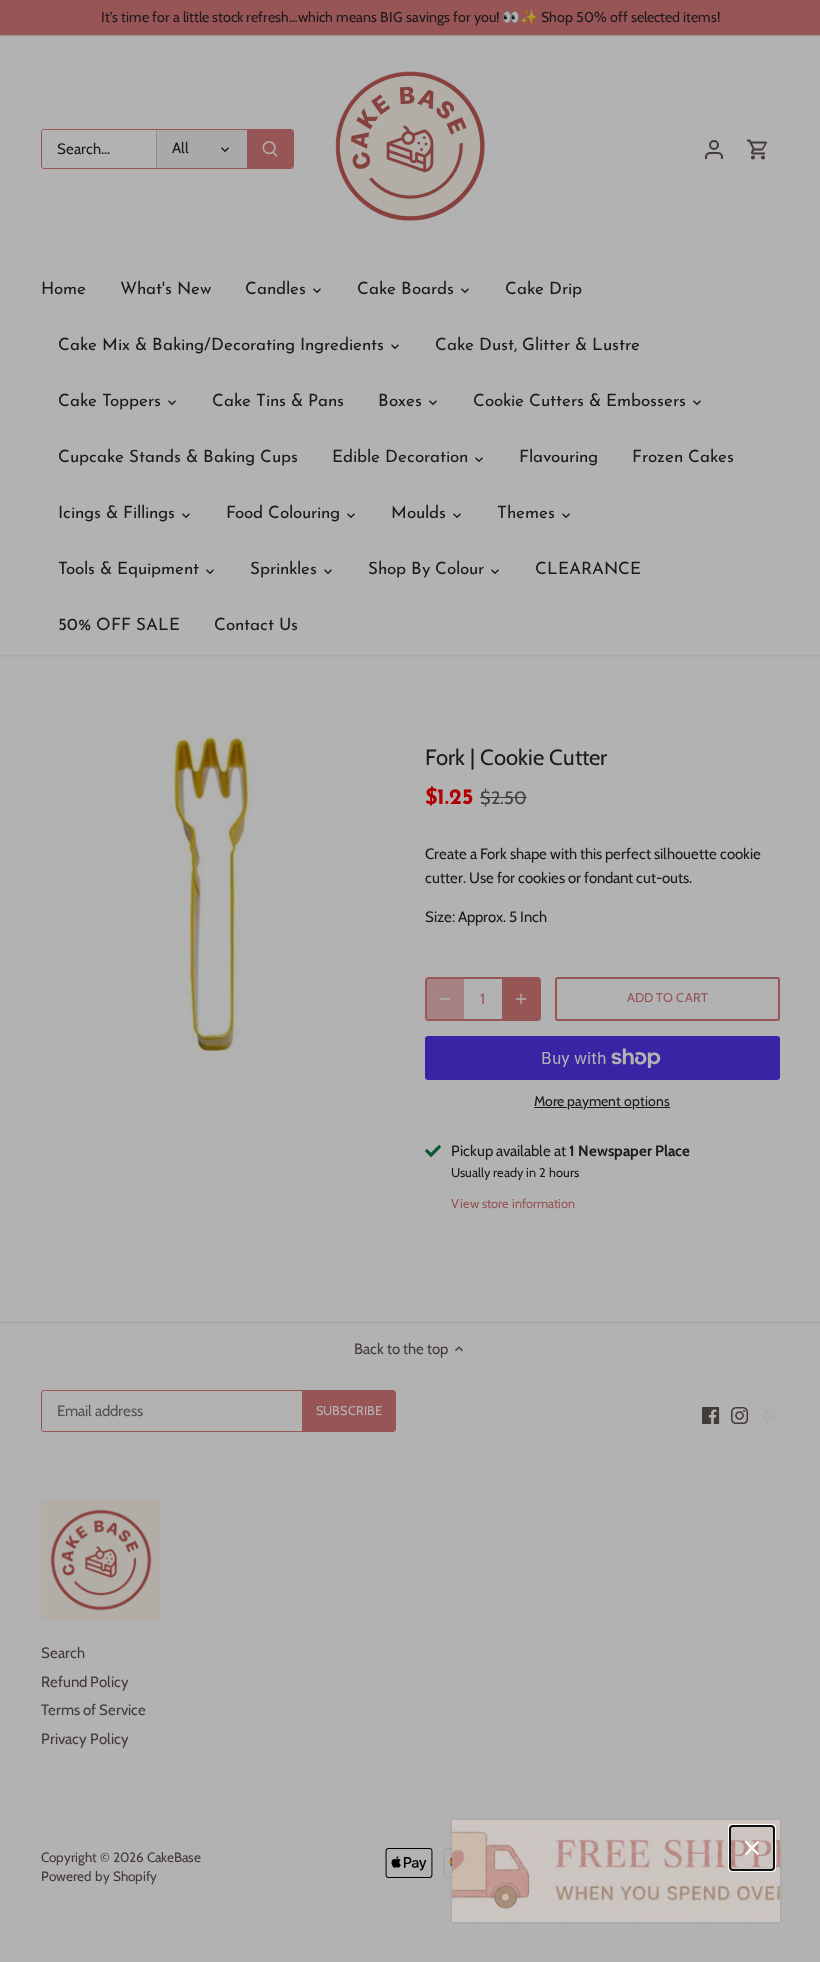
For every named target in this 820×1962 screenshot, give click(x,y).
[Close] (752, 1848)
